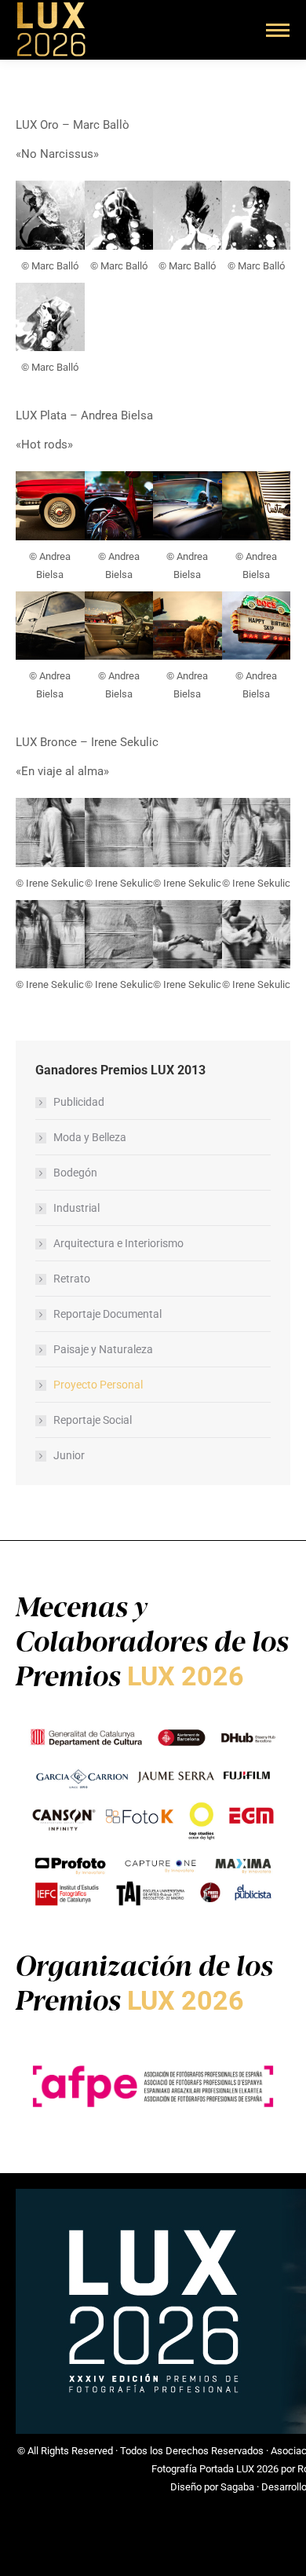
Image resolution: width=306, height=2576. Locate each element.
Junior (69, 1455)
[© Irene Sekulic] (50, 832)
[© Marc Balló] (50, 215)
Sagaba (237, 2487)
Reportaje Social (93, 1420)
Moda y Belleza (90, 1137)
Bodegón (75, 1173)
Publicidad (79, 1102)
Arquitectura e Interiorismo (118, 1243)
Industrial (76, 1208)
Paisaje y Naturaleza (103, 1349)
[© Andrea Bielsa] (50, 506)
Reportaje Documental (107, 1314)
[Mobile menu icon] (278, 30)
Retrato (72, 1279)
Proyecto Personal (98, 1385)
